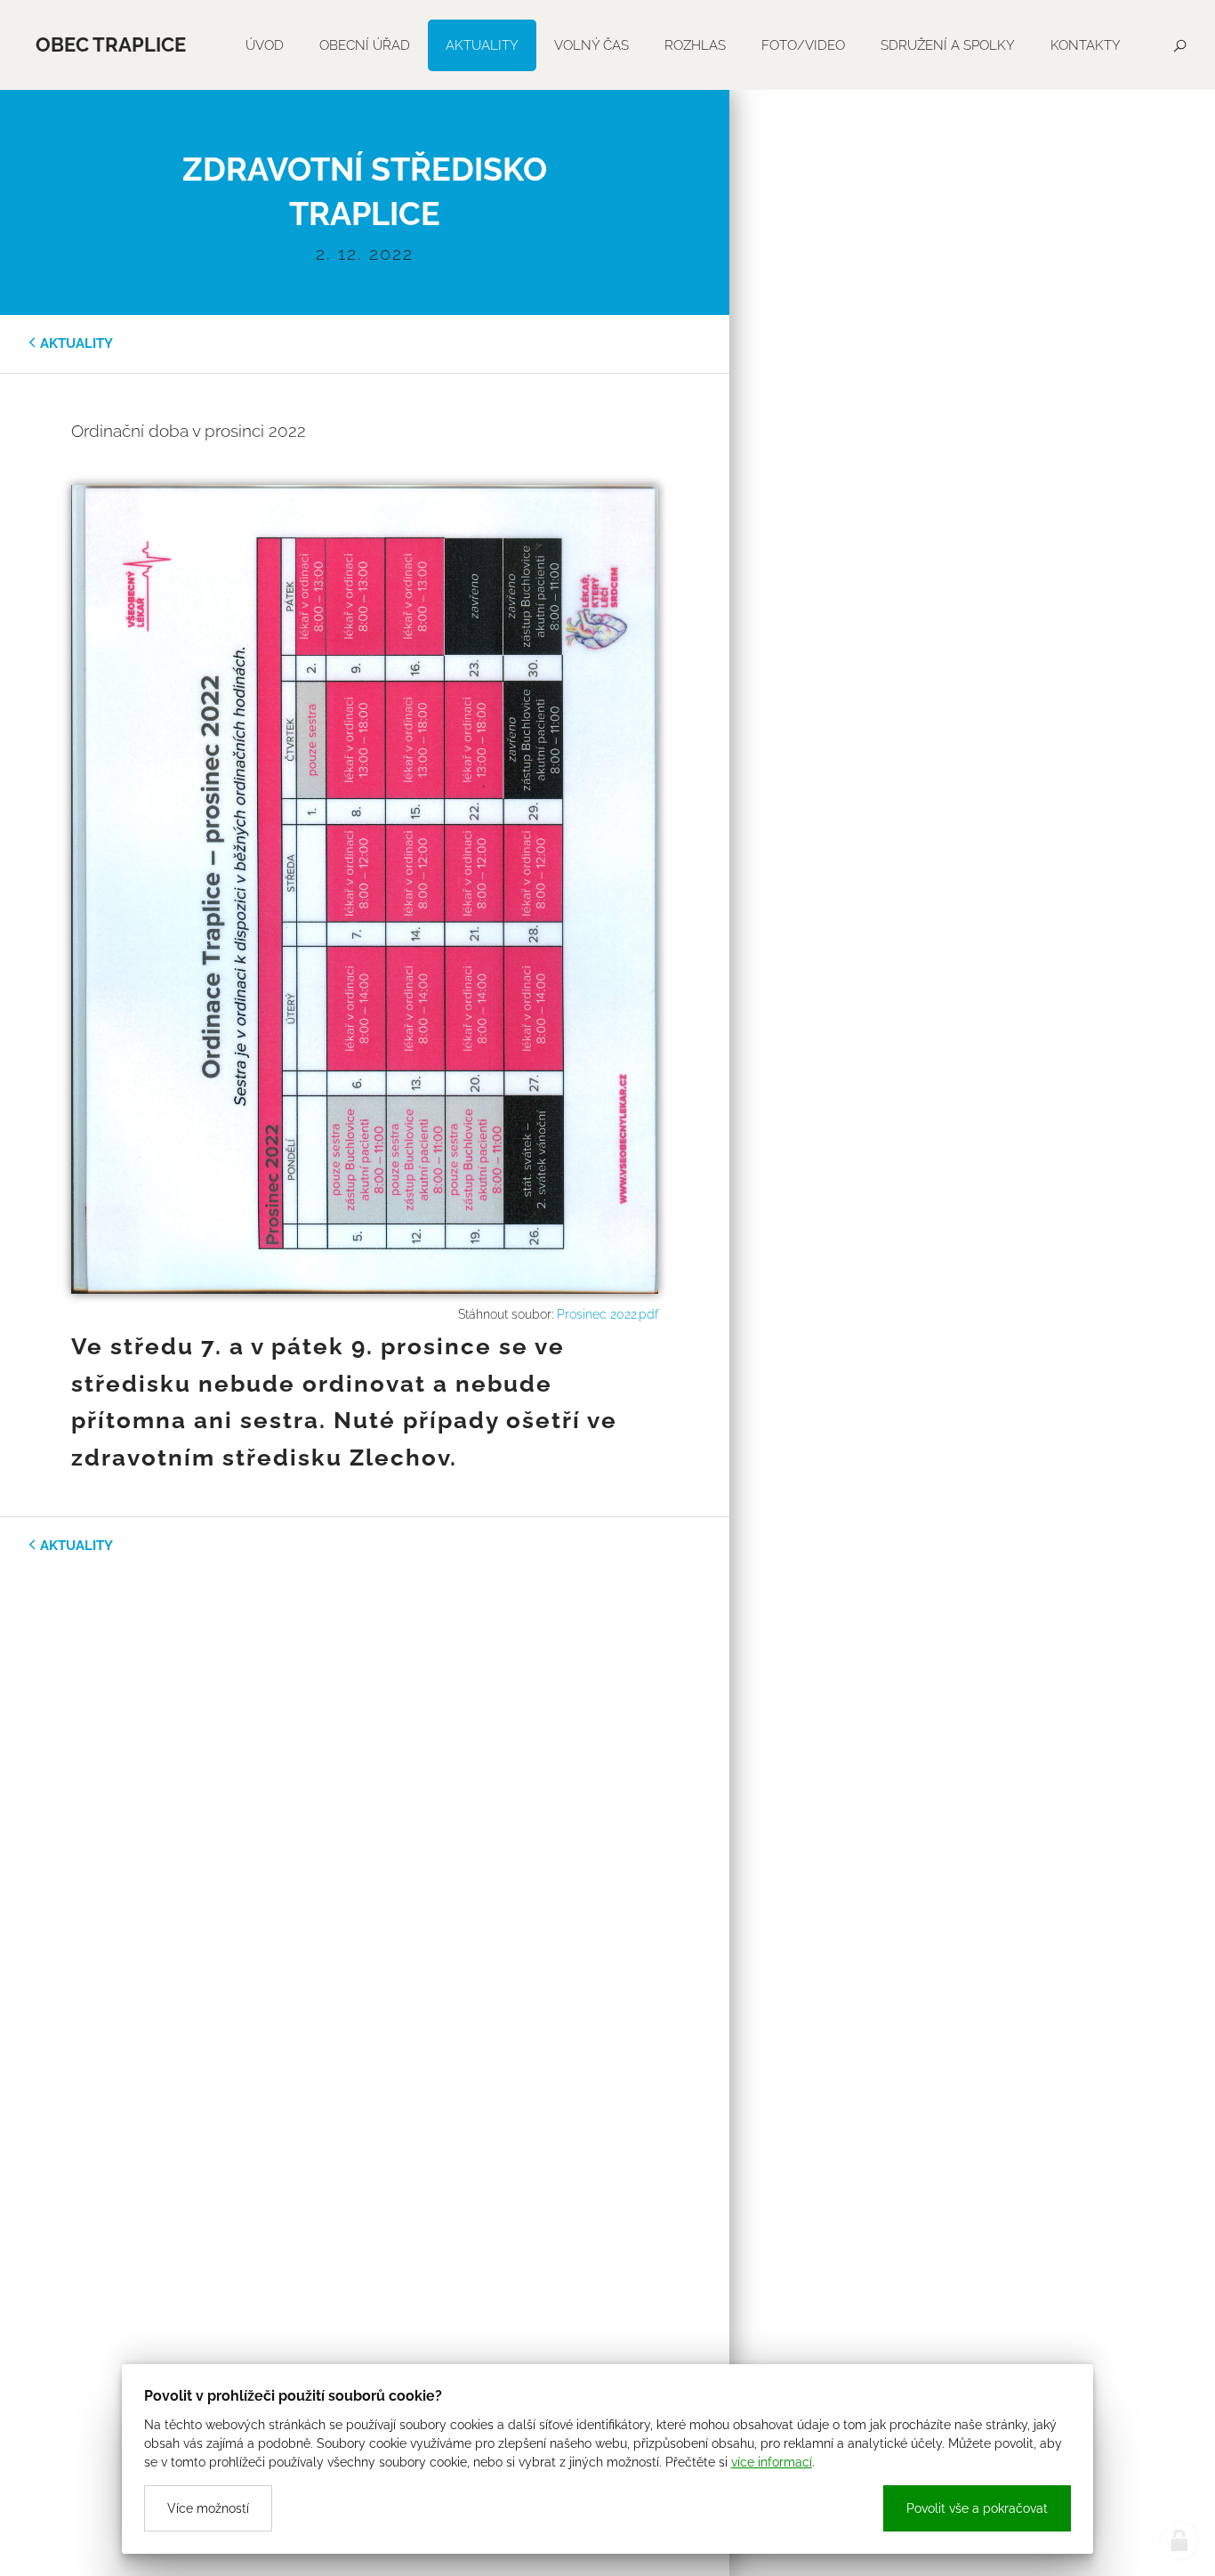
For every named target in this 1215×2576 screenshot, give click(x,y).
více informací (772, 2462)
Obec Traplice (111, 44)
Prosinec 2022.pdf (607, 1314)
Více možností (208, 2508)
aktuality (76, 343)
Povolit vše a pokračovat (977, 2508)
